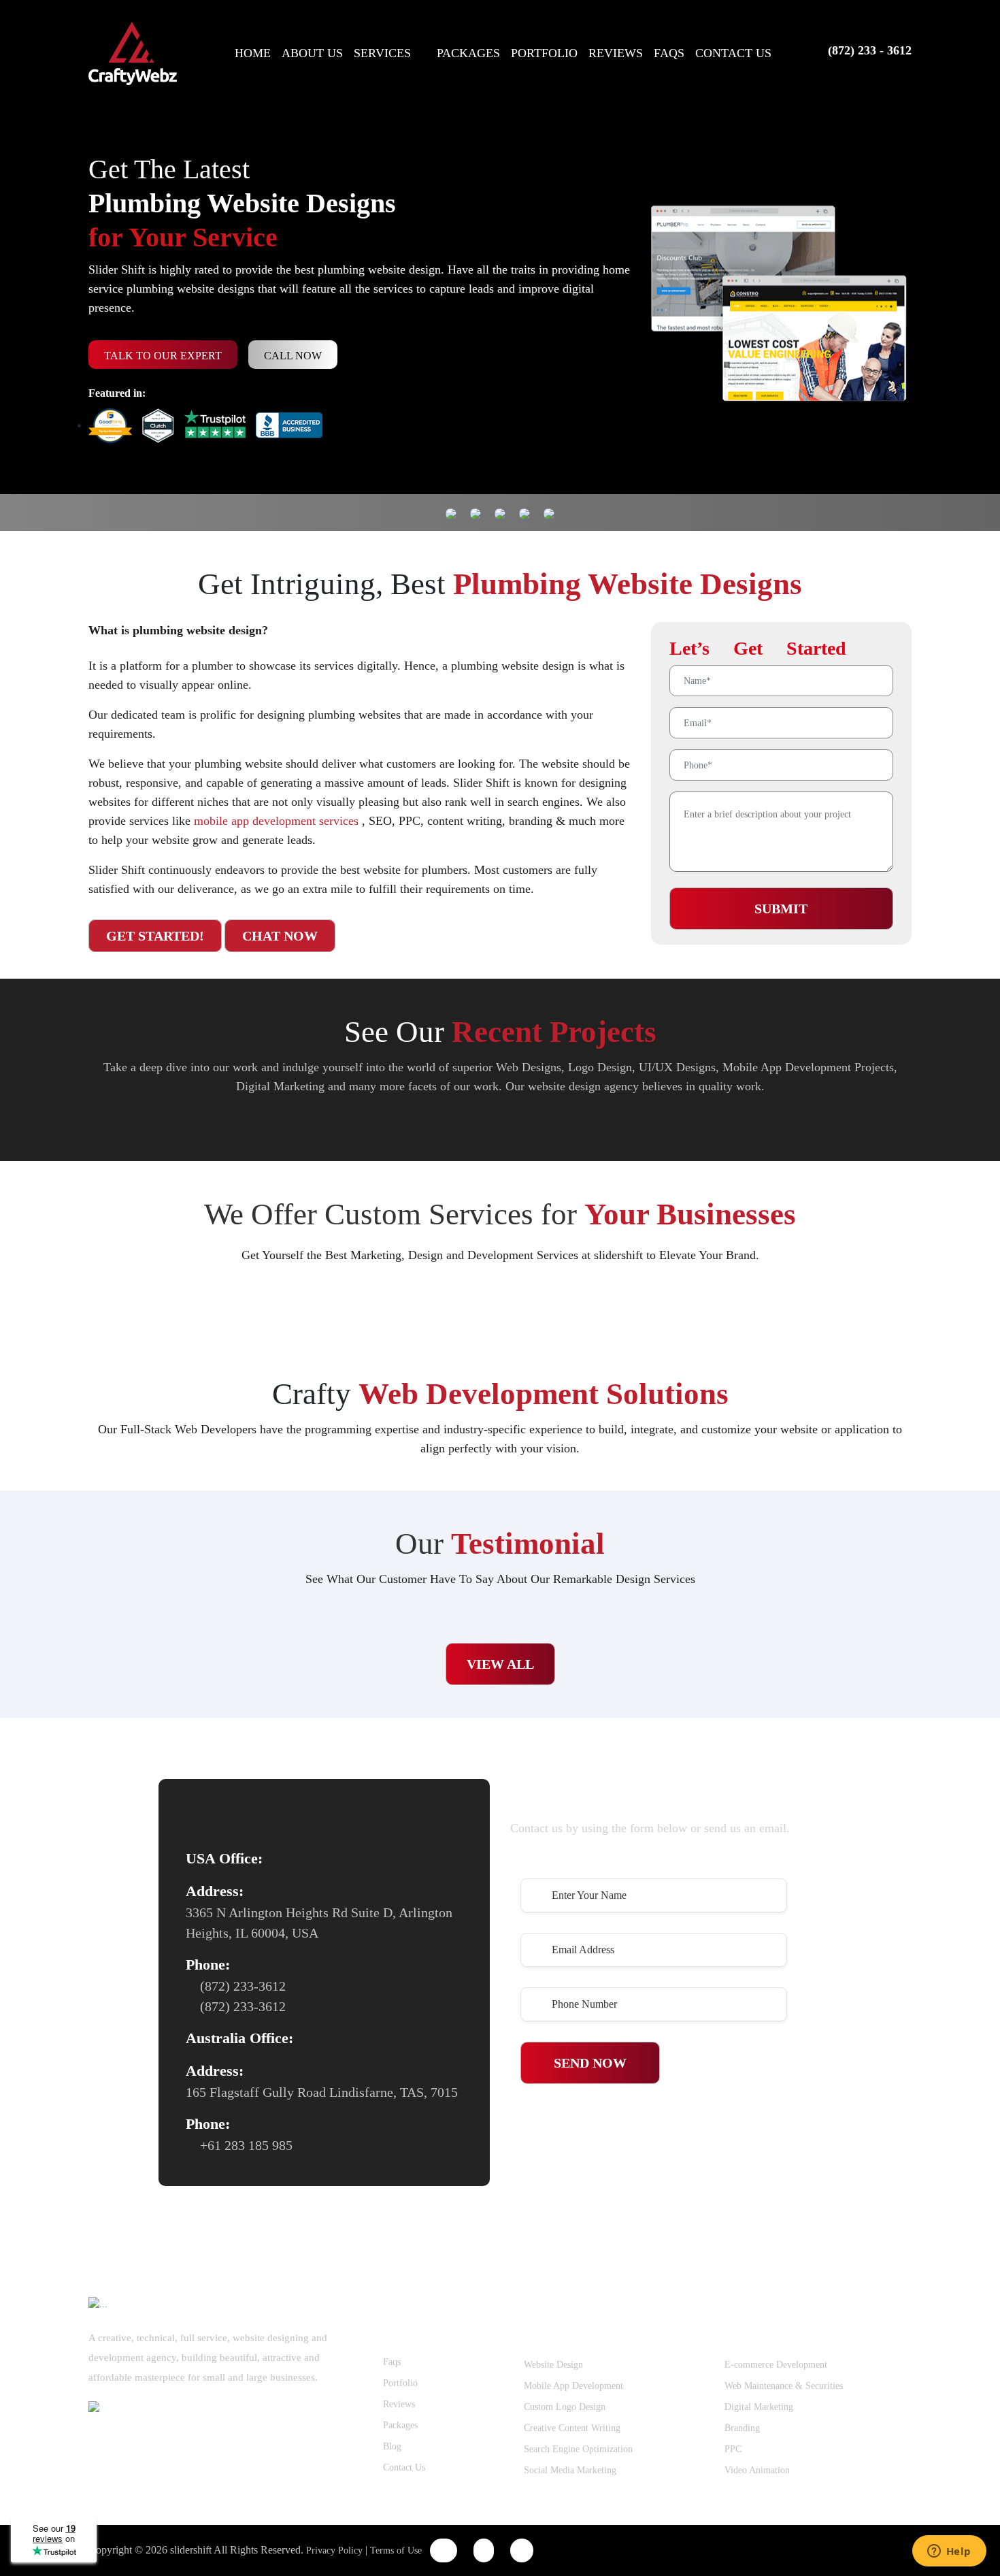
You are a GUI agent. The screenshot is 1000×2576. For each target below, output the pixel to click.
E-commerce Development (776, 2365)
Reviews (399, 2404)
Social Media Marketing (570, 2470)
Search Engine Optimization (578, 2449)
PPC (733, 2449)
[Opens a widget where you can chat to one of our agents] (949, 2552)
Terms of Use (396, 2550)
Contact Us (404, 2467)
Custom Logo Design (565, 2407)
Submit (781, 909)
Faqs (392, 2362)
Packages (400, 2425)
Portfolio (400, 2383)
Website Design (553, 2365)
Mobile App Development (573, 2386)
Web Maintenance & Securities (784, 2386)
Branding (742, 2428)
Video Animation (757, 2470)
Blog (392, 2446)
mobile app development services (278, 821)
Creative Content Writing (572, 2428)
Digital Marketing (759, 2407)
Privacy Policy (334, 2550)
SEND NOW (590, 2063)
